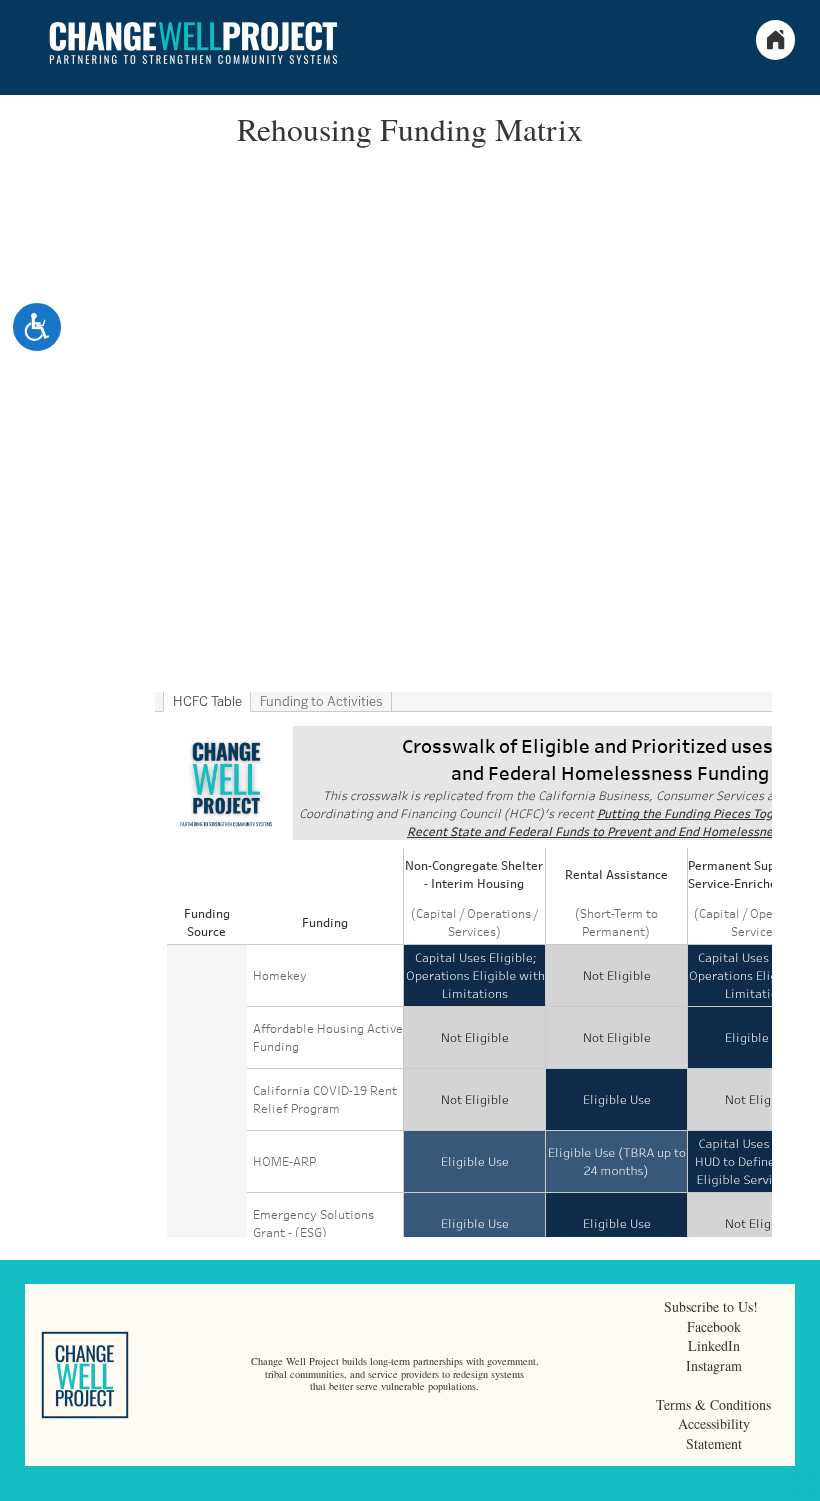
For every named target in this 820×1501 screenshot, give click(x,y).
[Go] (803, 1483)
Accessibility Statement (714, 1433)
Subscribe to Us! (713, 1306)
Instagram (714, 1365)
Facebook (714, 1326)
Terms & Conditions (713, 1404)
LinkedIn (714, 1345)
